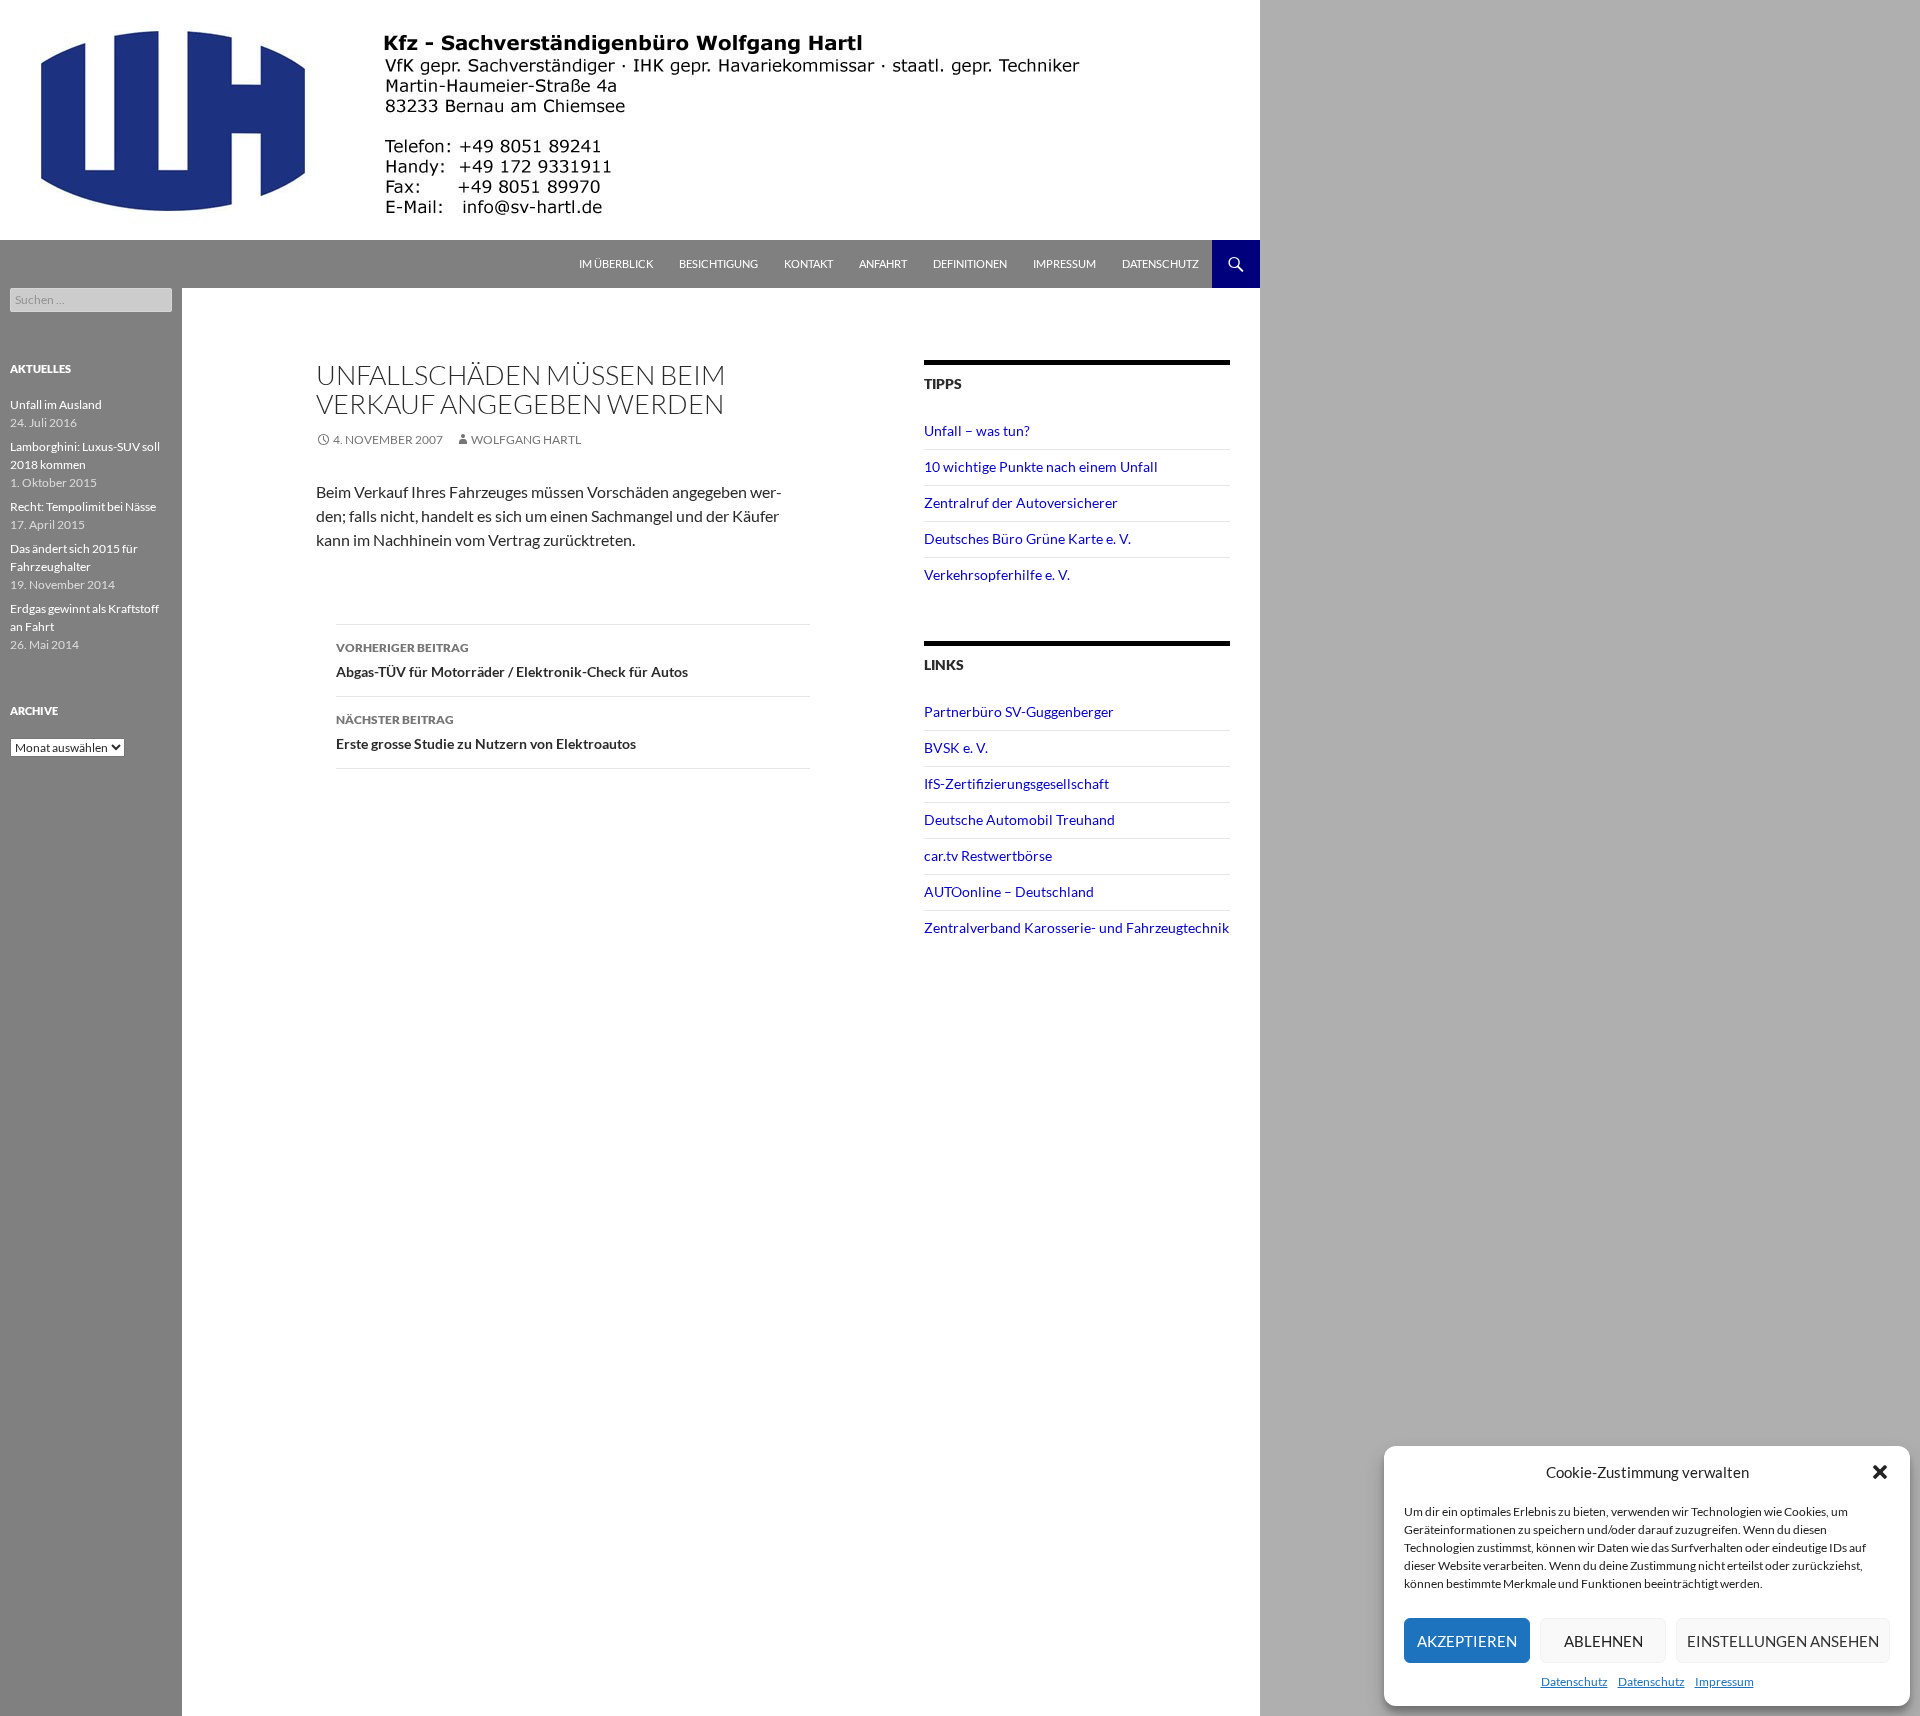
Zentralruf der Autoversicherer (1021, 502)
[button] (1880, 1472)
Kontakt (808, 263)
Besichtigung (718, 263)
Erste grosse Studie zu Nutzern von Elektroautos (486, 732)
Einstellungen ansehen (1783, 1641)
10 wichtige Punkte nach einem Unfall (1041, 466)
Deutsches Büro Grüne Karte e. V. (1027, 538)
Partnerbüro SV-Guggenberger (1019, 711)
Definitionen (970, 263)
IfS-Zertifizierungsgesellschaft (1016, 783)
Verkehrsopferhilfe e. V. (997, 574)
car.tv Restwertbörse (988, 855)
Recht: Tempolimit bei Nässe (83, 506)
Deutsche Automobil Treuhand (1019, 819)
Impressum (1724, 1681)
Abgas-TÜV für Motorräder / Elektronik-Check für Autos (512, 660)
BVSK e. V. (956, 747)
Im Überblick (616, 263)
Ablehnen (1603, 1641)
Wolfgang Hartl (526, 439)
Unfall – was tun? (977, 430)
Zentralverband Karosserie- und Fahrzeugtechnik (1076, 927)
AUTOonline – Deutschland (1009, 891)
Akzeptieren (1467, 1641)
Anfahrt (883, 263)
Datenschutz (1574, 1681)
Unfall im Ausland (56, 404)
